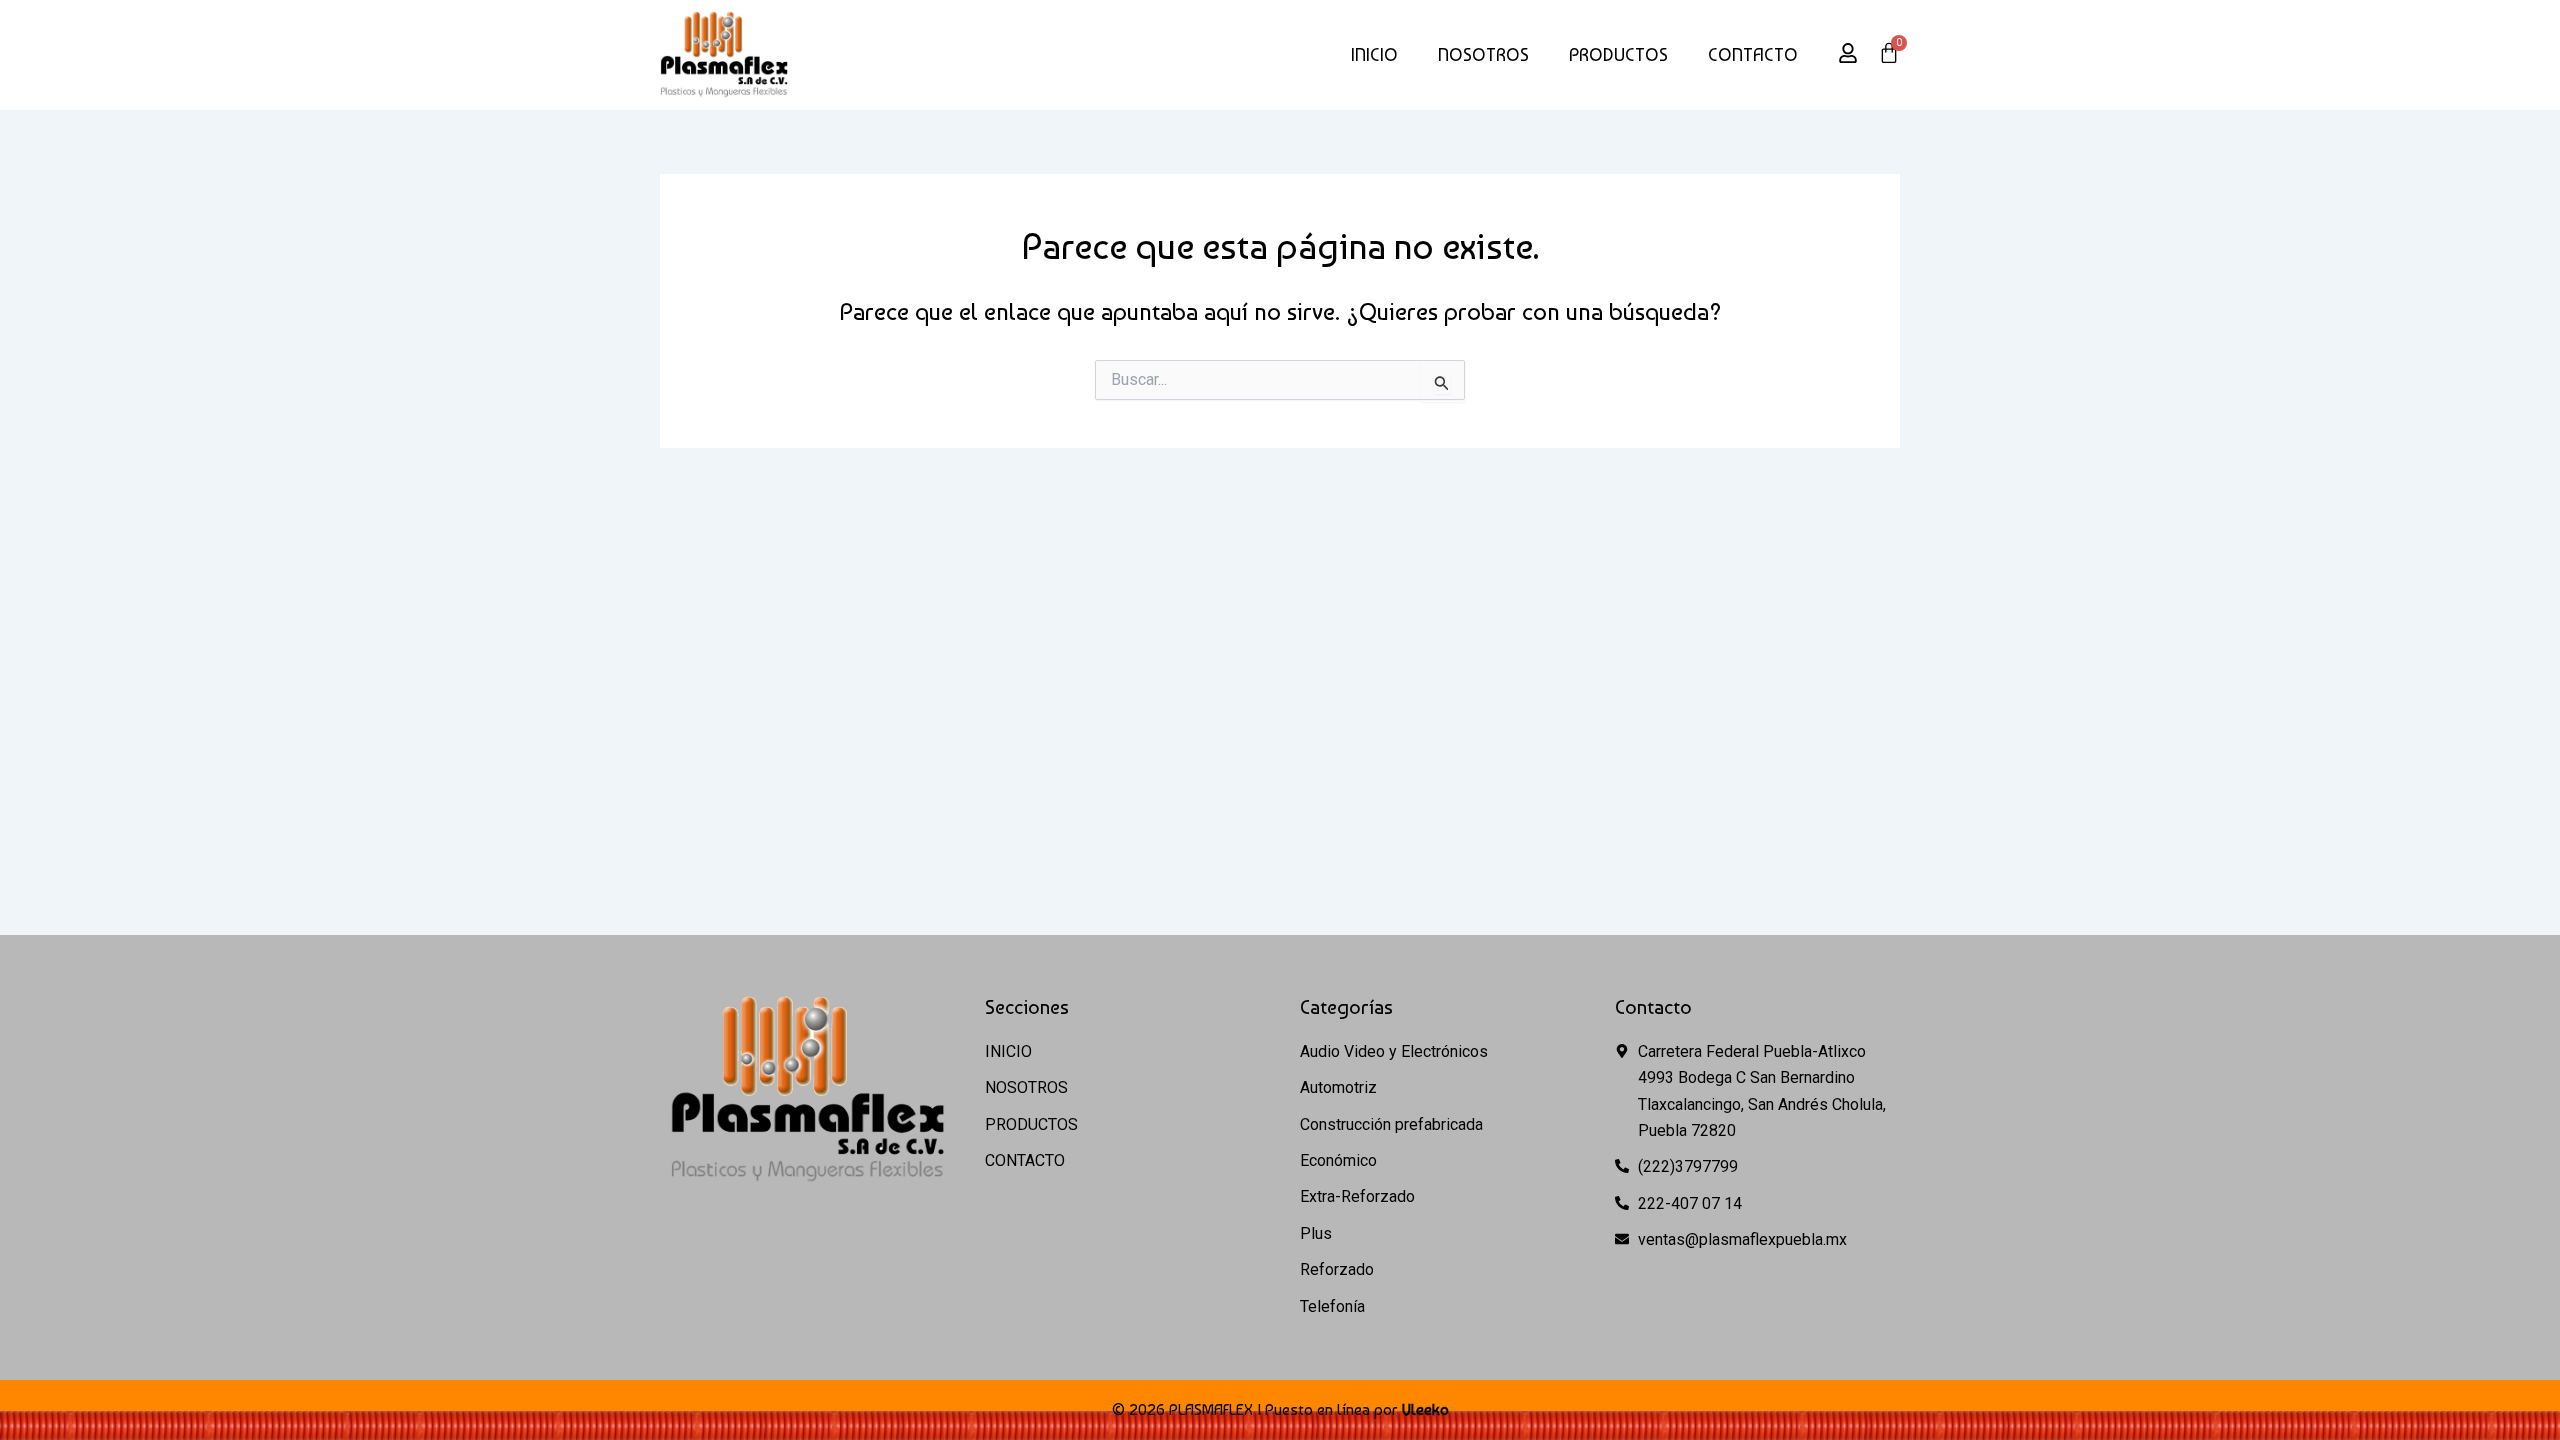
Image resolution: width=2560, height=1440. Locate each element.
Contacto (1753, 54)
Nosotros (1483, 54)
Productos (1618, 54)
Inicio (1374, 54)
